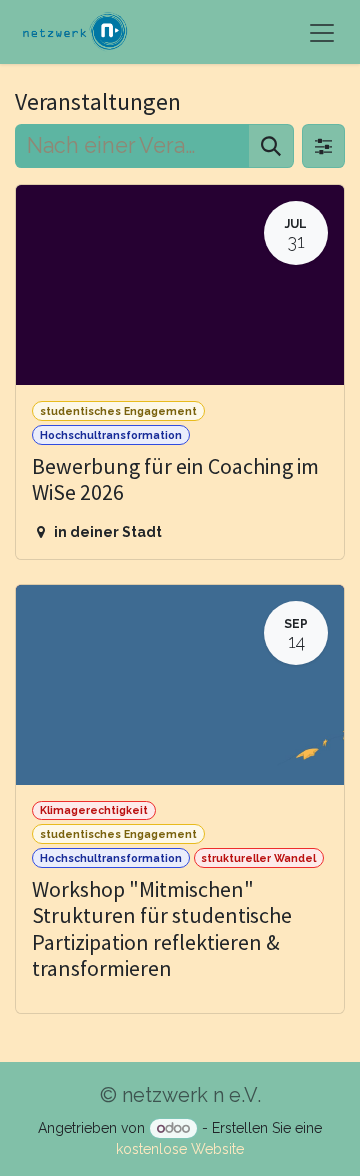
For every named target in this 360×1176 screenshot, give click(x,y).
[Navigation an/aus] (322, 32)
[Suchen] (271, 146)
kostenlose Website (180, 1149)
